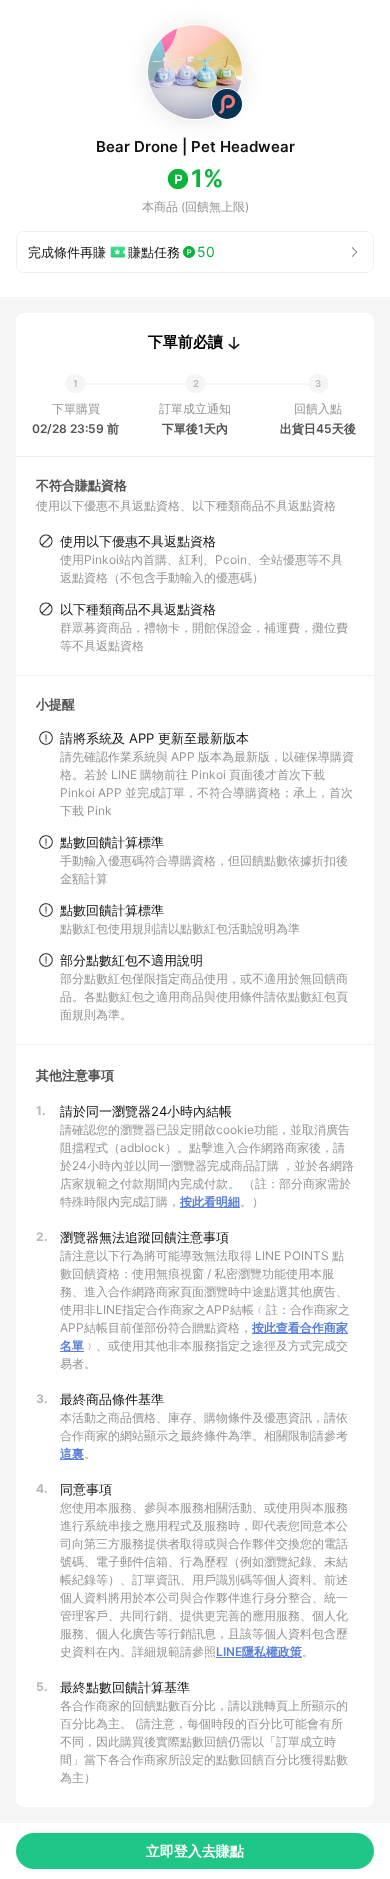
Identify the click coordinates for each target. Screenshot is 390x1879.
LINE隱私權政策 (259, 1651)
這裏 (72, 1453)
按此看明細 (210, 1201)
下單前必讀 (185, 342)
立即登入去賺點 (195, 1850)
